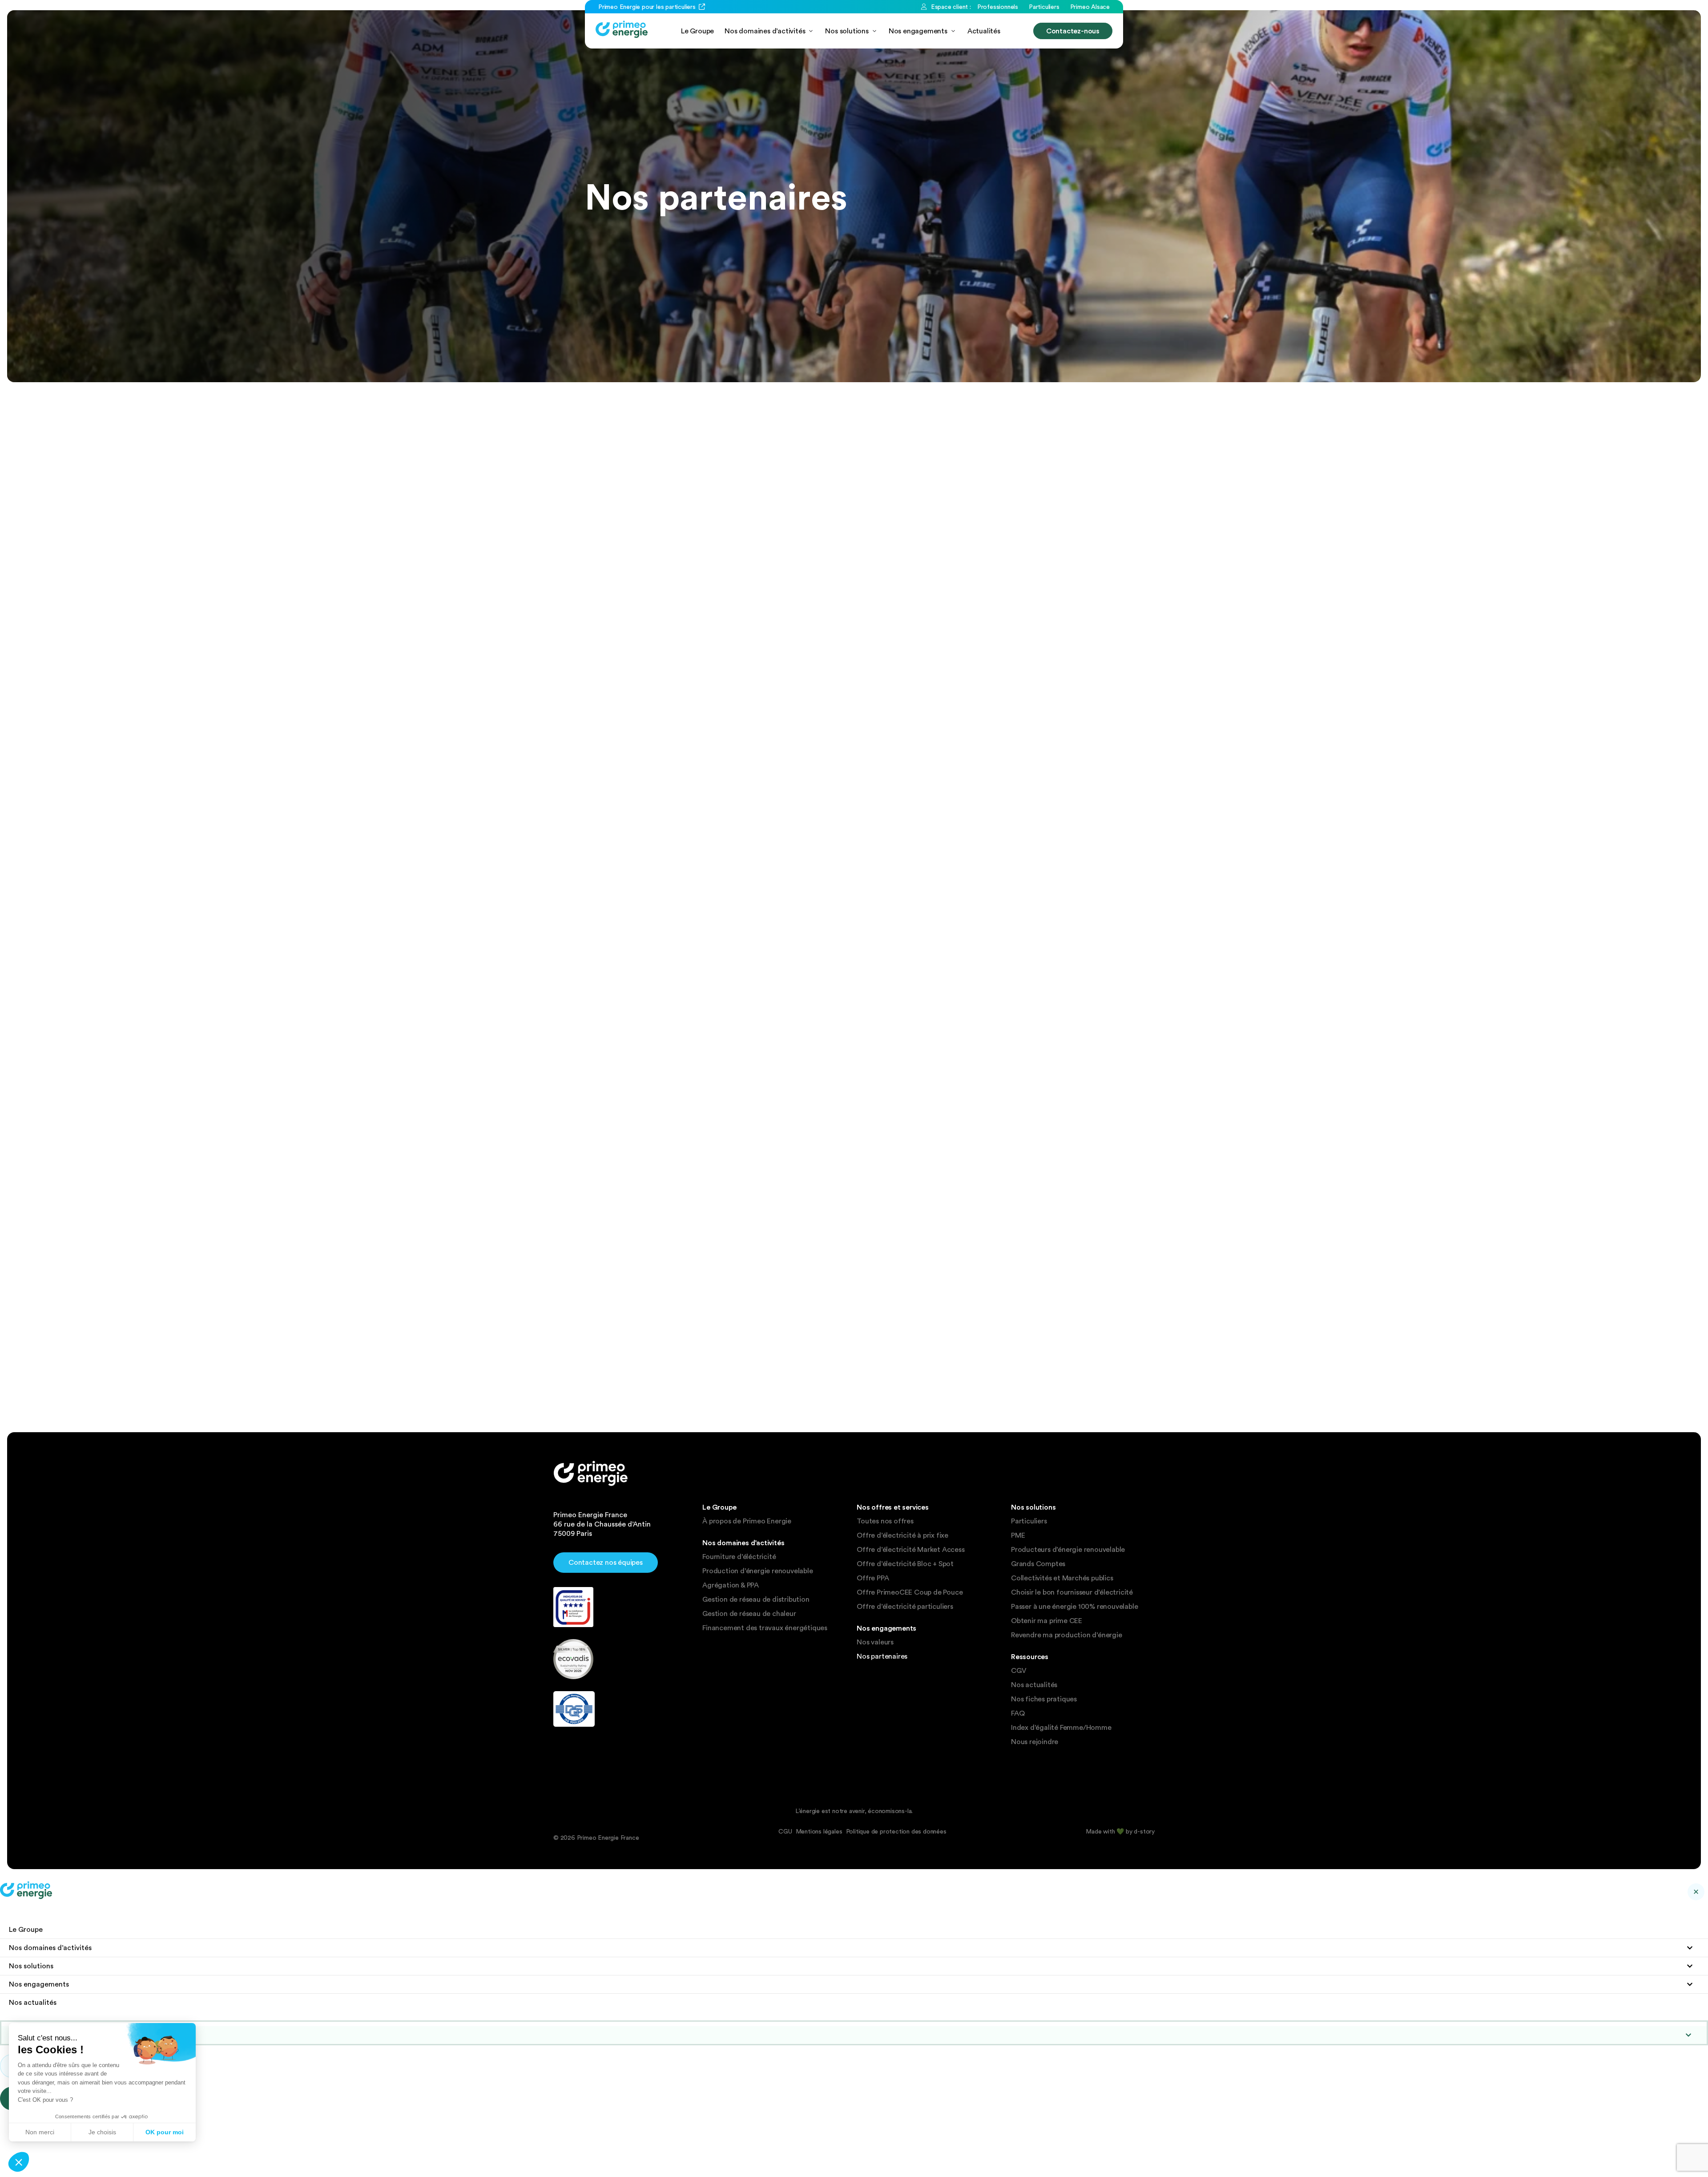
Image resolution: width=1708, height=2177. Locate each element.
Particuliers (1029, 1521)
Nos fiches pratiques (1044, 1699)
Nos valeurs (875, 1642)
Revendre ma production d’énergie (1067, 1635)
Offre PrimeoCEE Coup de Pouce (910, 1592)
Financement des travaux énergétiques (765, 1628)
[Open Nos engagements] (953, 31)
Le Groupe (26, 1929)
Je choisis (102, 2132)
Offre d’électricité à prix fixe (902, 1535)
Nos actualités (1034, 1685)
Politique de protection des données (896, 1831)
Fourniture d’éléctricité (739, 1557)
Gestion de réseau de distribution (756, 1599)
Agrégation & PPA (731, 1585)
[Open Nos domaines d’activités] (811, 31)
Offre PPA (873, 1578)
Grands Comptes (1038, 1564)
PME (1018, 1535)
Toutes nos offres (885, 1521)
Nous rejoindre (1035, 1742)
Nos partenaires (882, 1656)
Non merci (40, 2132)
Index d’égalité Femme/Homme (1061, 1728)
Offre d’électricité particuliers (905, 1607)
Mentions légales (819, 1831)
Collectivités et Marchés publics (1062, 1578)
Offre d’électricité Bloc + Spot (905, 1564)
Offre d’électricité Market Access (910, 1550)
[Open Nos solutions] (874, 31)
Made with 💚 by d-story (1120, 1831)
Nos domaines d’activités (50, 1948)
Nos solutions (31, 1966)
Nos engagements (39, 1984)
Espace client (45, 2035)
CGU (785, 1831)
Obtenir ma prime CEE (1047, 1621)
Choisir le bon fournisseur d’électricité (1072, 1592)
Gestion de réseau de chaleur (749, 1614)
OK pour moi (165, 2132)
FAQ (1018, 1713)
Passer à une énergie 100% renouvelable (1074, 1607)
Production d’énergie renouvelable (757, 1571)
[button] (19, 2162)
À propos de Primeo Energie (747, 1521)
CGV (1019, 1671)
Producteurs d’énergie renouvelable (1068, 1550)
